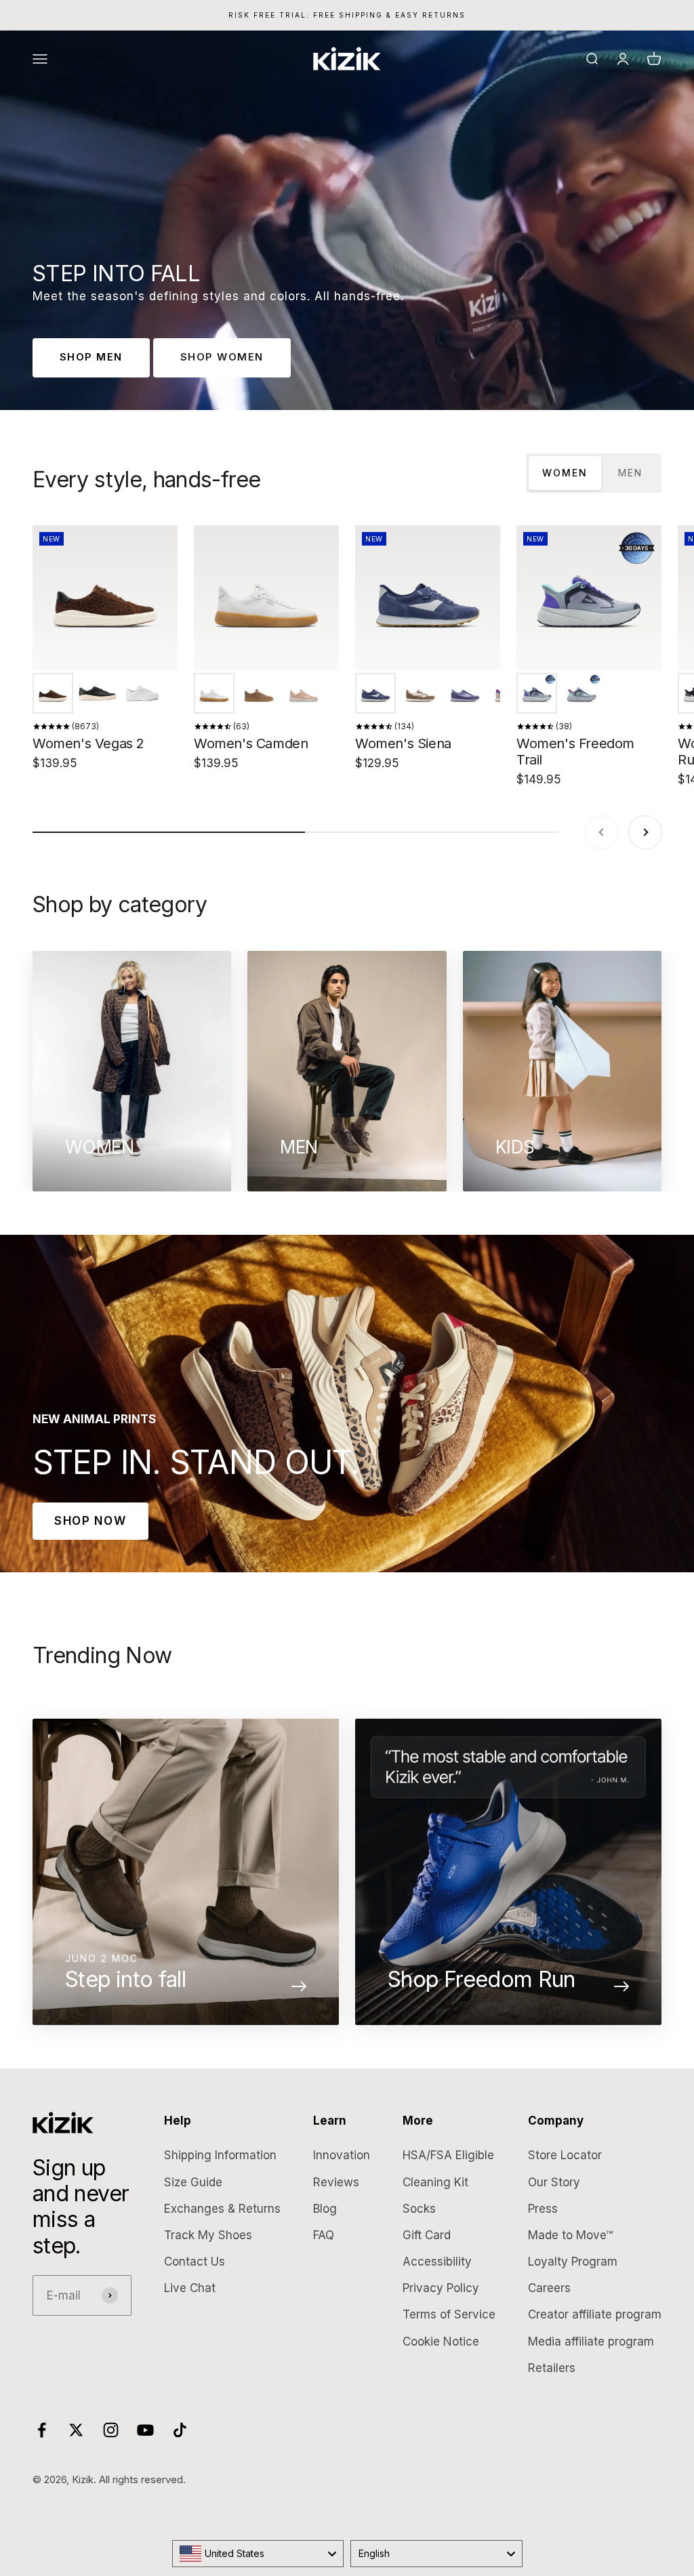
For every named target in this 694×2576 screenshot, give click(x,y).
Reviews (336, 2182)
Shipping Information (220, 2155)
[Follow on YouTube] (145, 2430)
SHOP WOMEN (222, 357)
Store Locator (565, 2155)
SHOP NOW (90, 1521)
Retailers (552, 2368)
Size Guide (193, 2182)
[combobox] (258, 2554)
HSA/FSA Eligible (448, 2155)
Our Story (554, 2182)
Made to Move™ (570, 2235)
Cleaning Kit (435, 2182)
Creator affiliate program (595, 2314)
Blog (325, 2209)
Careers (549, 2288)
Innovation (342, 2155)
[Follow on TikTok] (180, 2430)
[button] (53, 693)
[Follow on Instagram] (111, 2430)
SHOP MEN (91, 357)
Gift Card (427, 2235)
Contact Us (195, 2262)
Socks (419, 2209)
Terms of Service (449, 2314)
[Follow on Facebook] (42, 2430)
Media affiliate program (591, 2342)
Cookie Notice (441, 2342)
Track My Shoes (208, 2235)
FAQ (324, 2235)
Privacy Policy (441, 2288)
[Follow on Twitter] (76, 2430)
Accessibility (437, 2262)
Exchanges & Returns (222, 2209)
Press (543, 2209)
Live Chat (190, 2288)
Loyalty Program (573, 2262)
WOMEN (565, 473)
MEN (630, 473)
